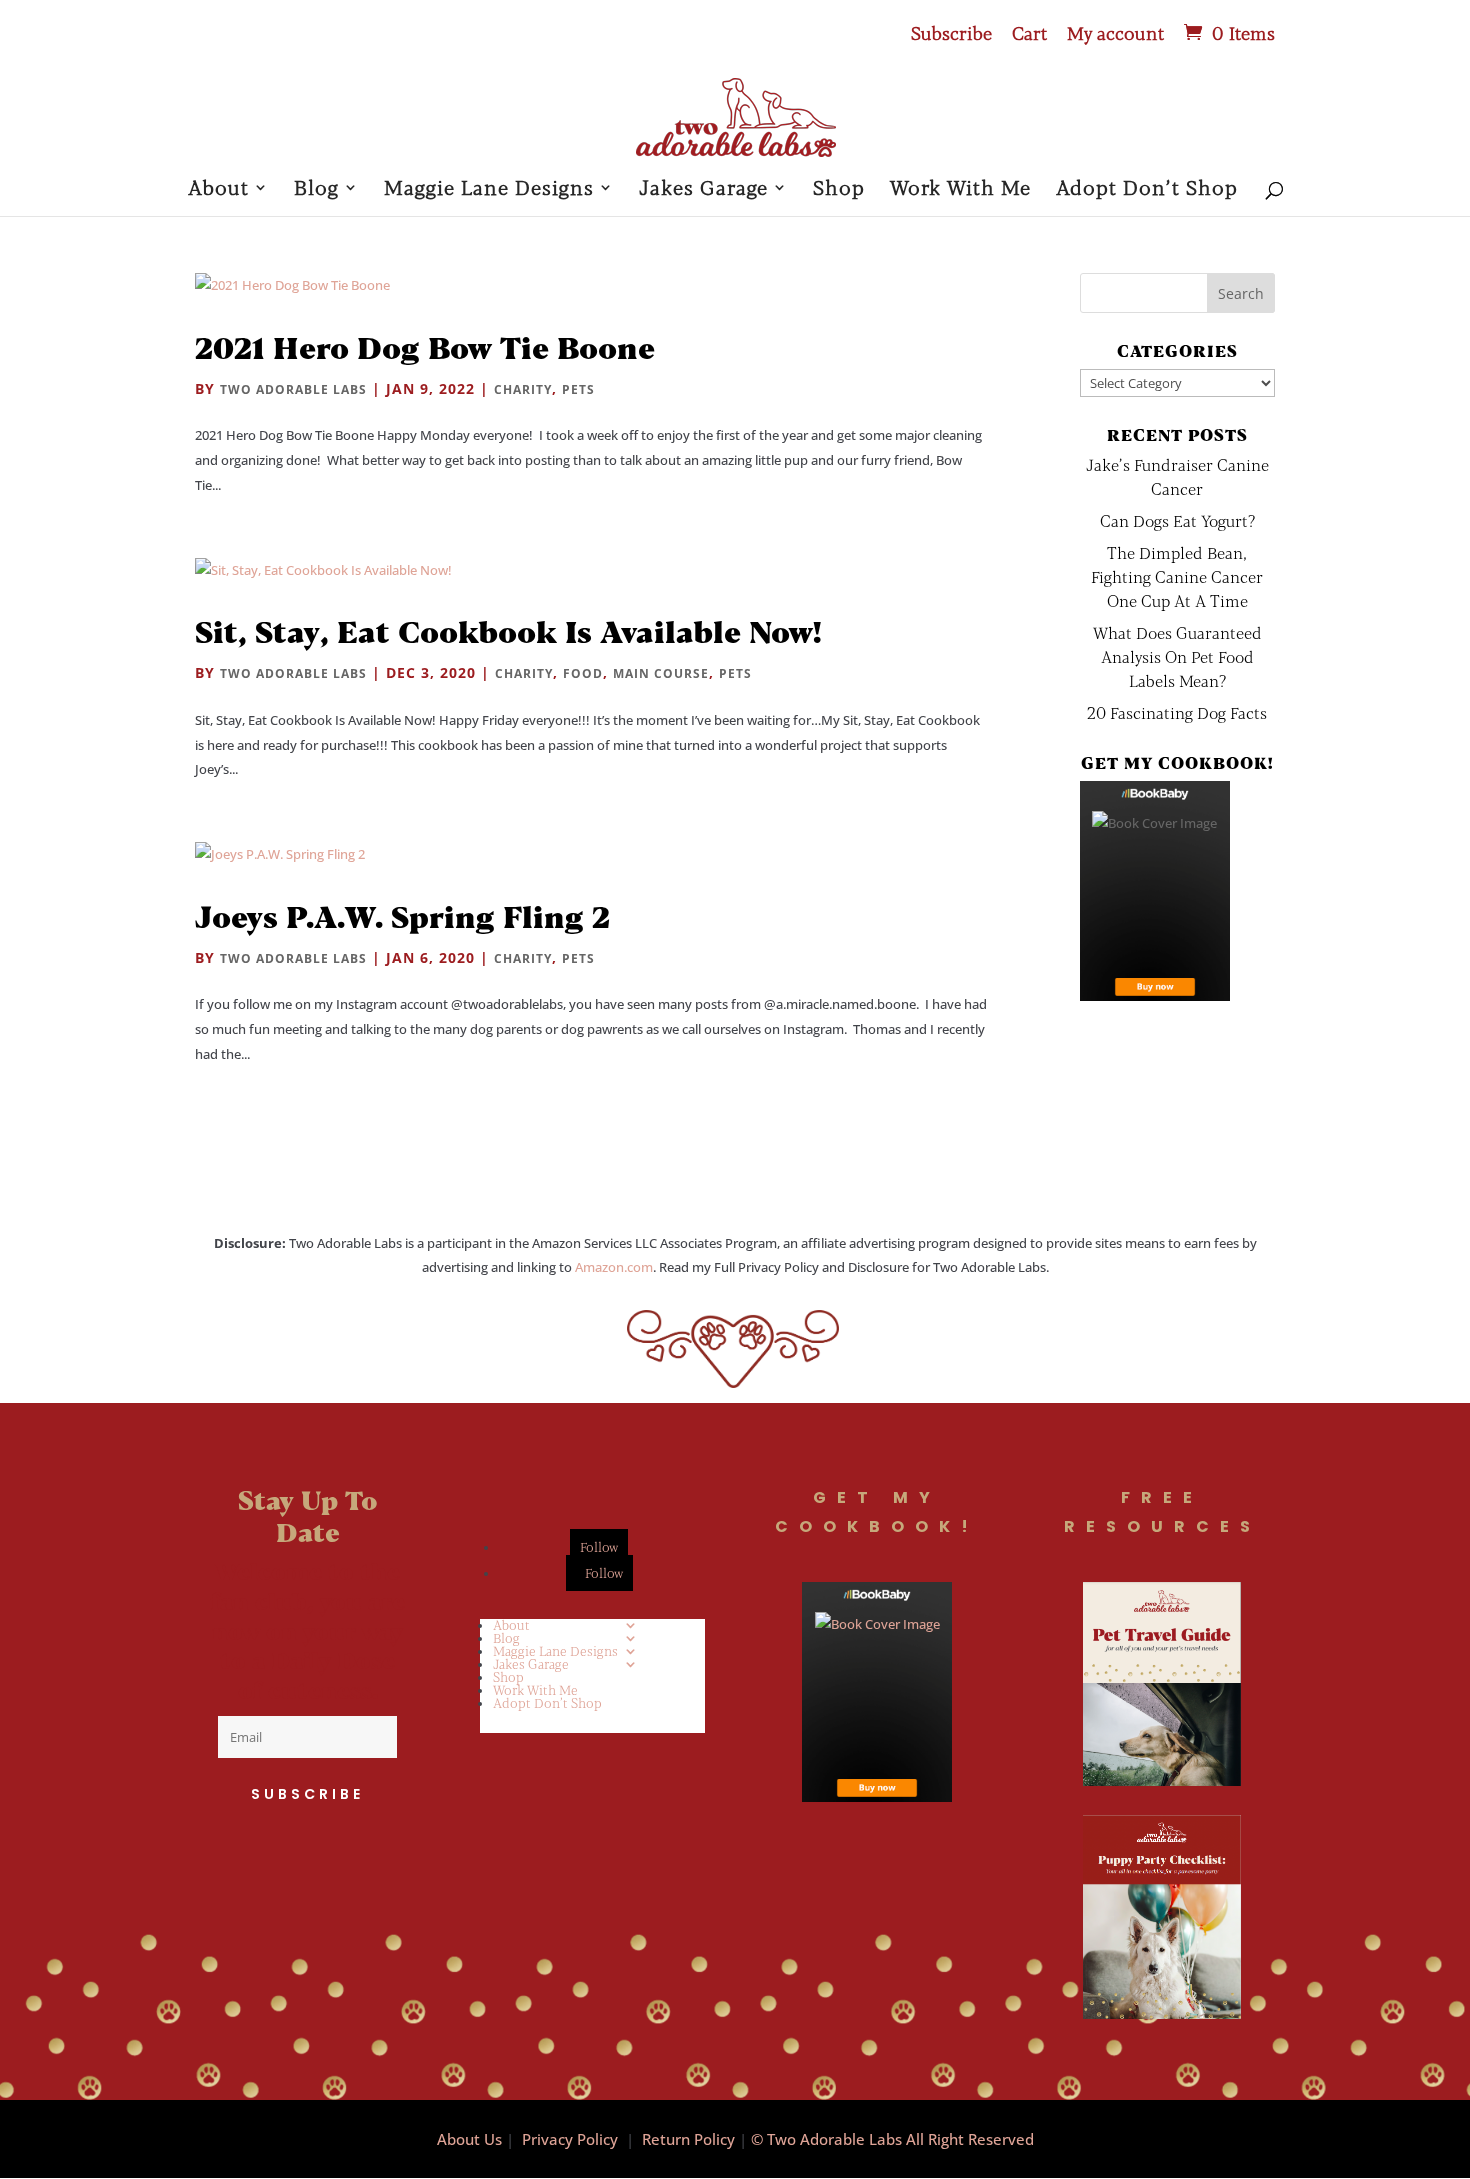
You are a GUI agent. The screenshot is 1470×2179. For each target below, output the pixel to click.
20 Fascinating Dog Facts (1177, 712)
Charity (523, 389)
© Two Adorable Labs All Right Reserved (892, 2139)
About (218, 189)
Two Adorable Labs (293, 389)
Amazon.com (614, 1267)
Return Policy (688, 2139)
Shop (839, 189)
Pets (578, 389)
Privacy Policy (570, 2139)
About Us (469, 2139)
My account (1115, 34)
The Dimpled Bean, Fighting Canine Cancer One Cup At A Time (1177, 576)
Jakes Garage (703, 189)
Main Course (661, 673)
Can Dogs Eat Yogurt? (1177, 520)
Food (583, 673)
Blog (316, 189)
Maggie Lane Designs (489, 189)
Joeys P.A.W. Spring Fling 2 (402, 916)
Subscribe (951, 34)
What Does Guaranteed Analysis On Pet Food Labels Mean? (1177, 656)
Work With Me (960, 189)
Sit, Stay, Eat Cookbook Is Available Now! (508, 631)
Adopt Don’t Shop (1147, 189)
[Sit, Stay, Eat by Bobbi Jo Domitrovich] (1155, 891)
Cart (1029, 34)
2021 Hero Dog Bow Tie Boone (425, 347)
